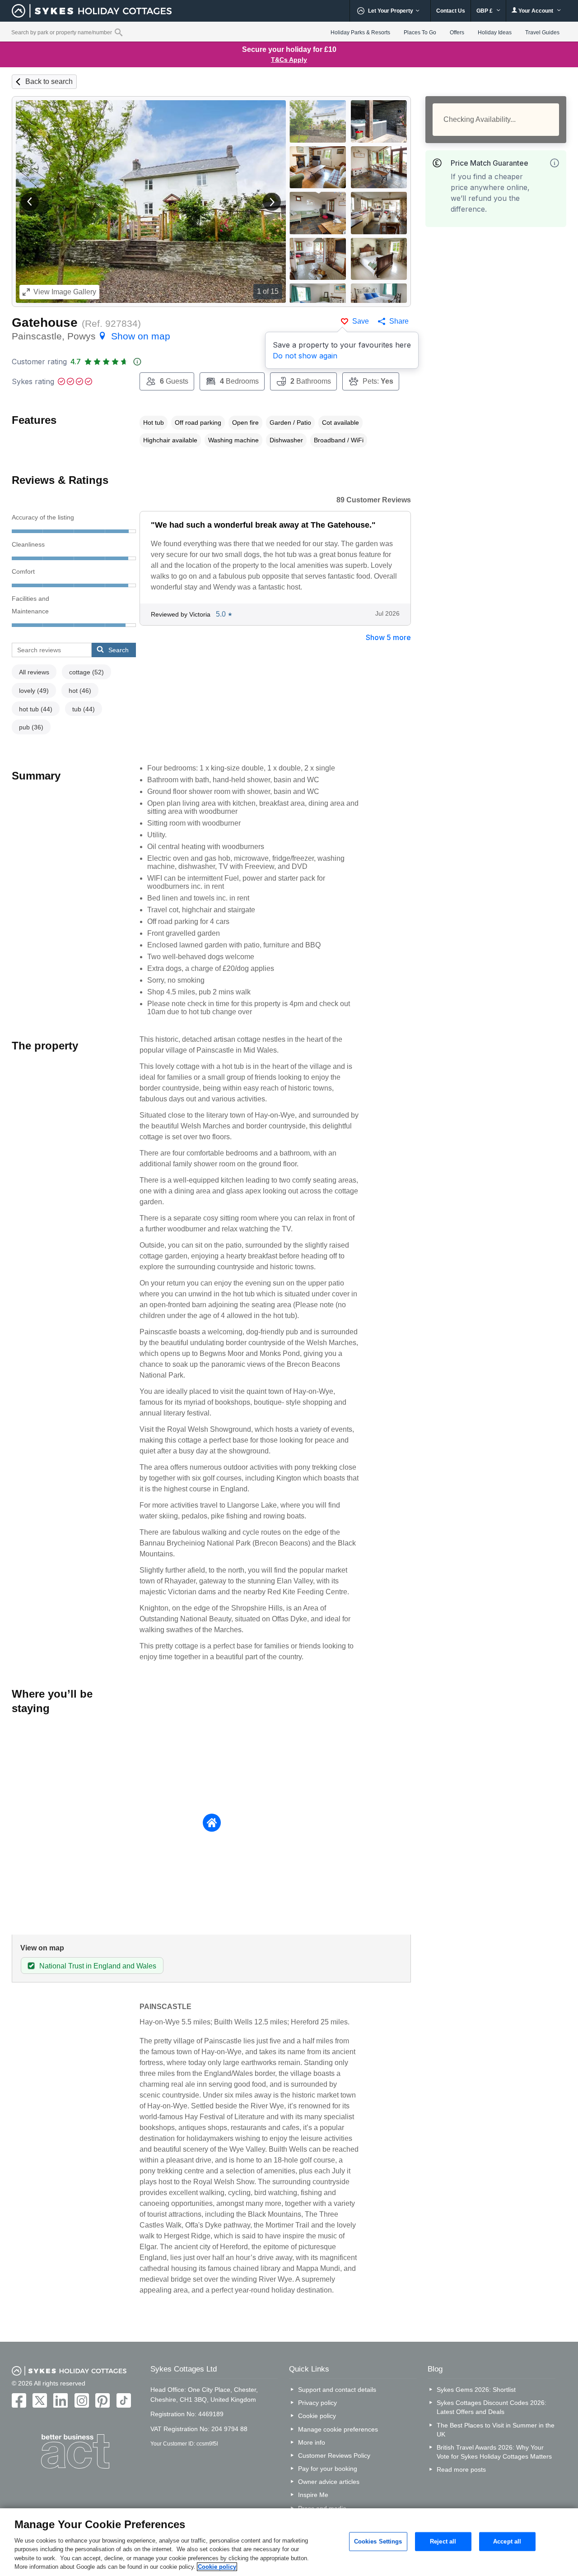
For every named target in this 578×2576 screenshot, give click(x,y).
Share (399, 321)
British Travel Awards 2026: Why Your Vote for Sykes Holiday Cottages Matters (494, 2452)
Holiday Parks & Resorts (360, 32)
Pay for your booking (328, 2469)
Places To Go (420, 32)
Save (361, 321)
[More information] (555, 163)
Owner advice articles (329, 2482)
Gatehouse (45, 323)
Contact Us (451, 11)
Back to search (49, 81)
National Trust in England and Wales (98, 1966)
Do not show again (305, 356)
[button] (30, 202)
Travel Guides (542, 32)
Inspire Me (313, 2495)
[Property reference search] (119, 32)
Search (119, 650)
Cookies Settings (378, 2541)
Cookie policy (317, 2416)
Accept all (507, 2541)
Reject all (443, 2541)
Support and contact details (337, 2390)
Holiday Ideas (495, 32)
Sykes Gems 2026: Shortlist (476, 2390)
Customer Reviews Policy (334, 2455)
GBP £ (485, 11)
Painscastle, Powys (91, 336)
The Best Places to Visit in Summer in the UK (496, 2430)
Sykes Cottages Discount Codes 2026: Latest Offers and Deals (492, 2407)
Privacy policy (317, 2403)
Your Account (536, 11)
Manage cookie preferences (338, 2429)
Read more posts (461, 2469)
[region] (289, 2542)
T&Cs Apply (289, 60)
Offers (457, 32)
